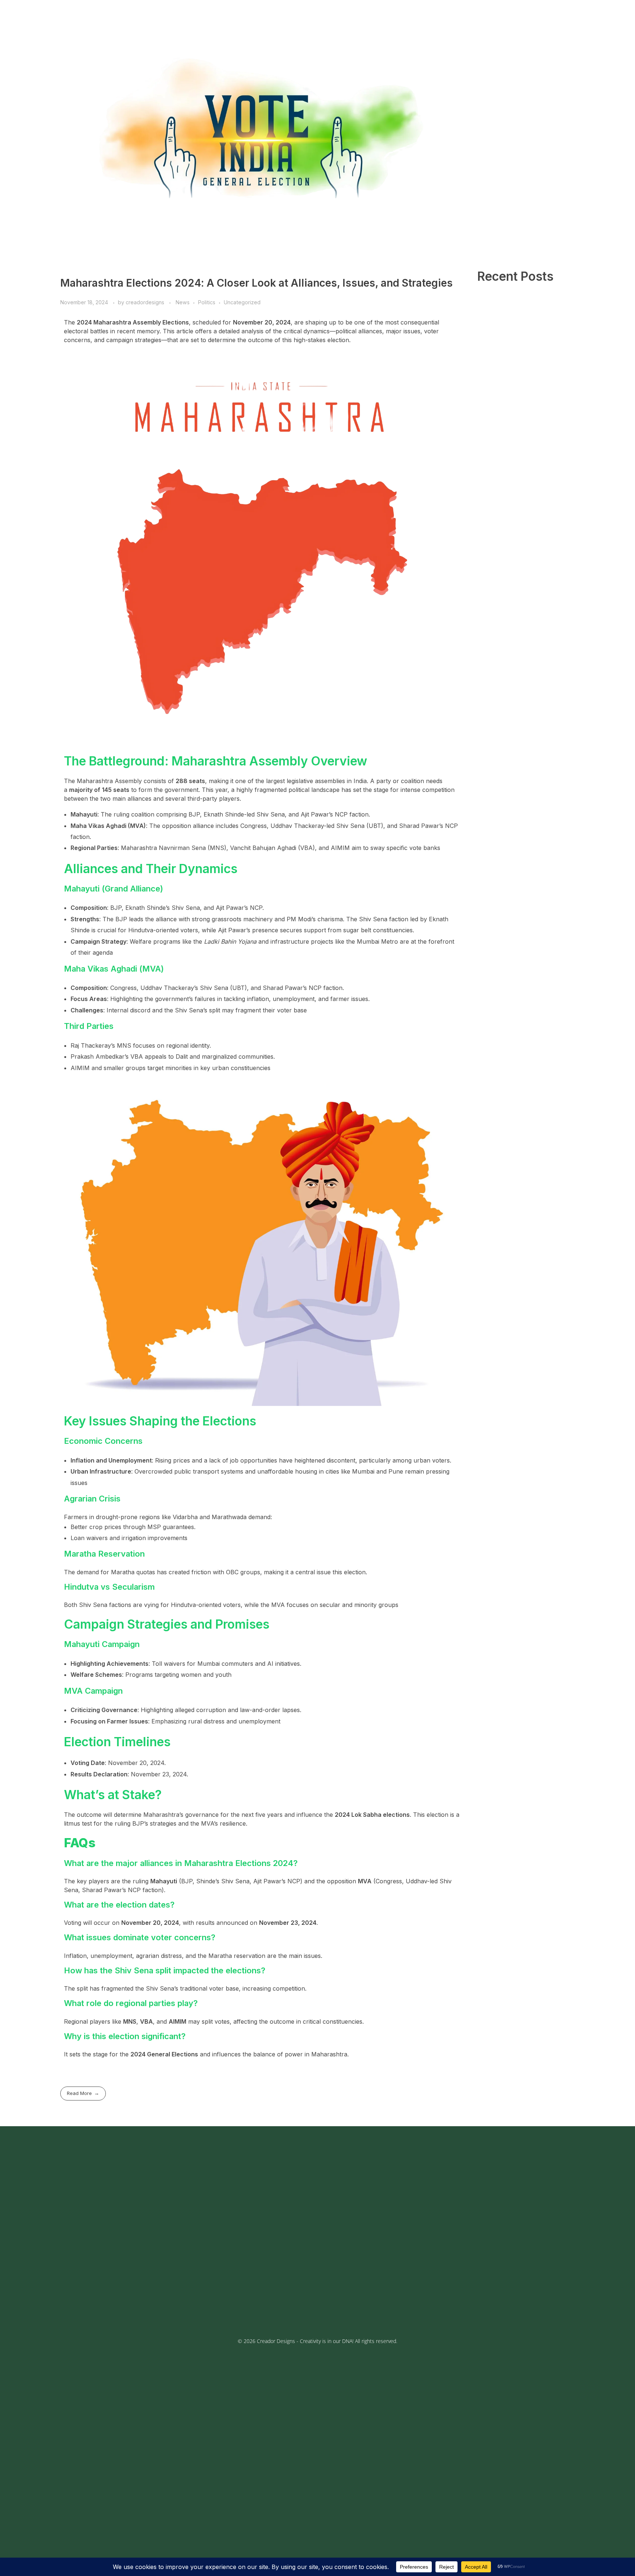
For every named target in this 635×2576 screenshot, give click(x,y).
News (183, 302)
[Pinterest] (130, 2301)
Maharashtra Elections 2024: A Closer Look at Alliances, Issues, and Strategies (256, 283)
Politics (207, 302)
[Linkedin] (148, 2301)
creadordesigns (146, 302)
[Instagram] (93, 2301)
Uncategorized (242, 302)
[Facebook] (75, 2301)
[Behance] (112, 2301)
